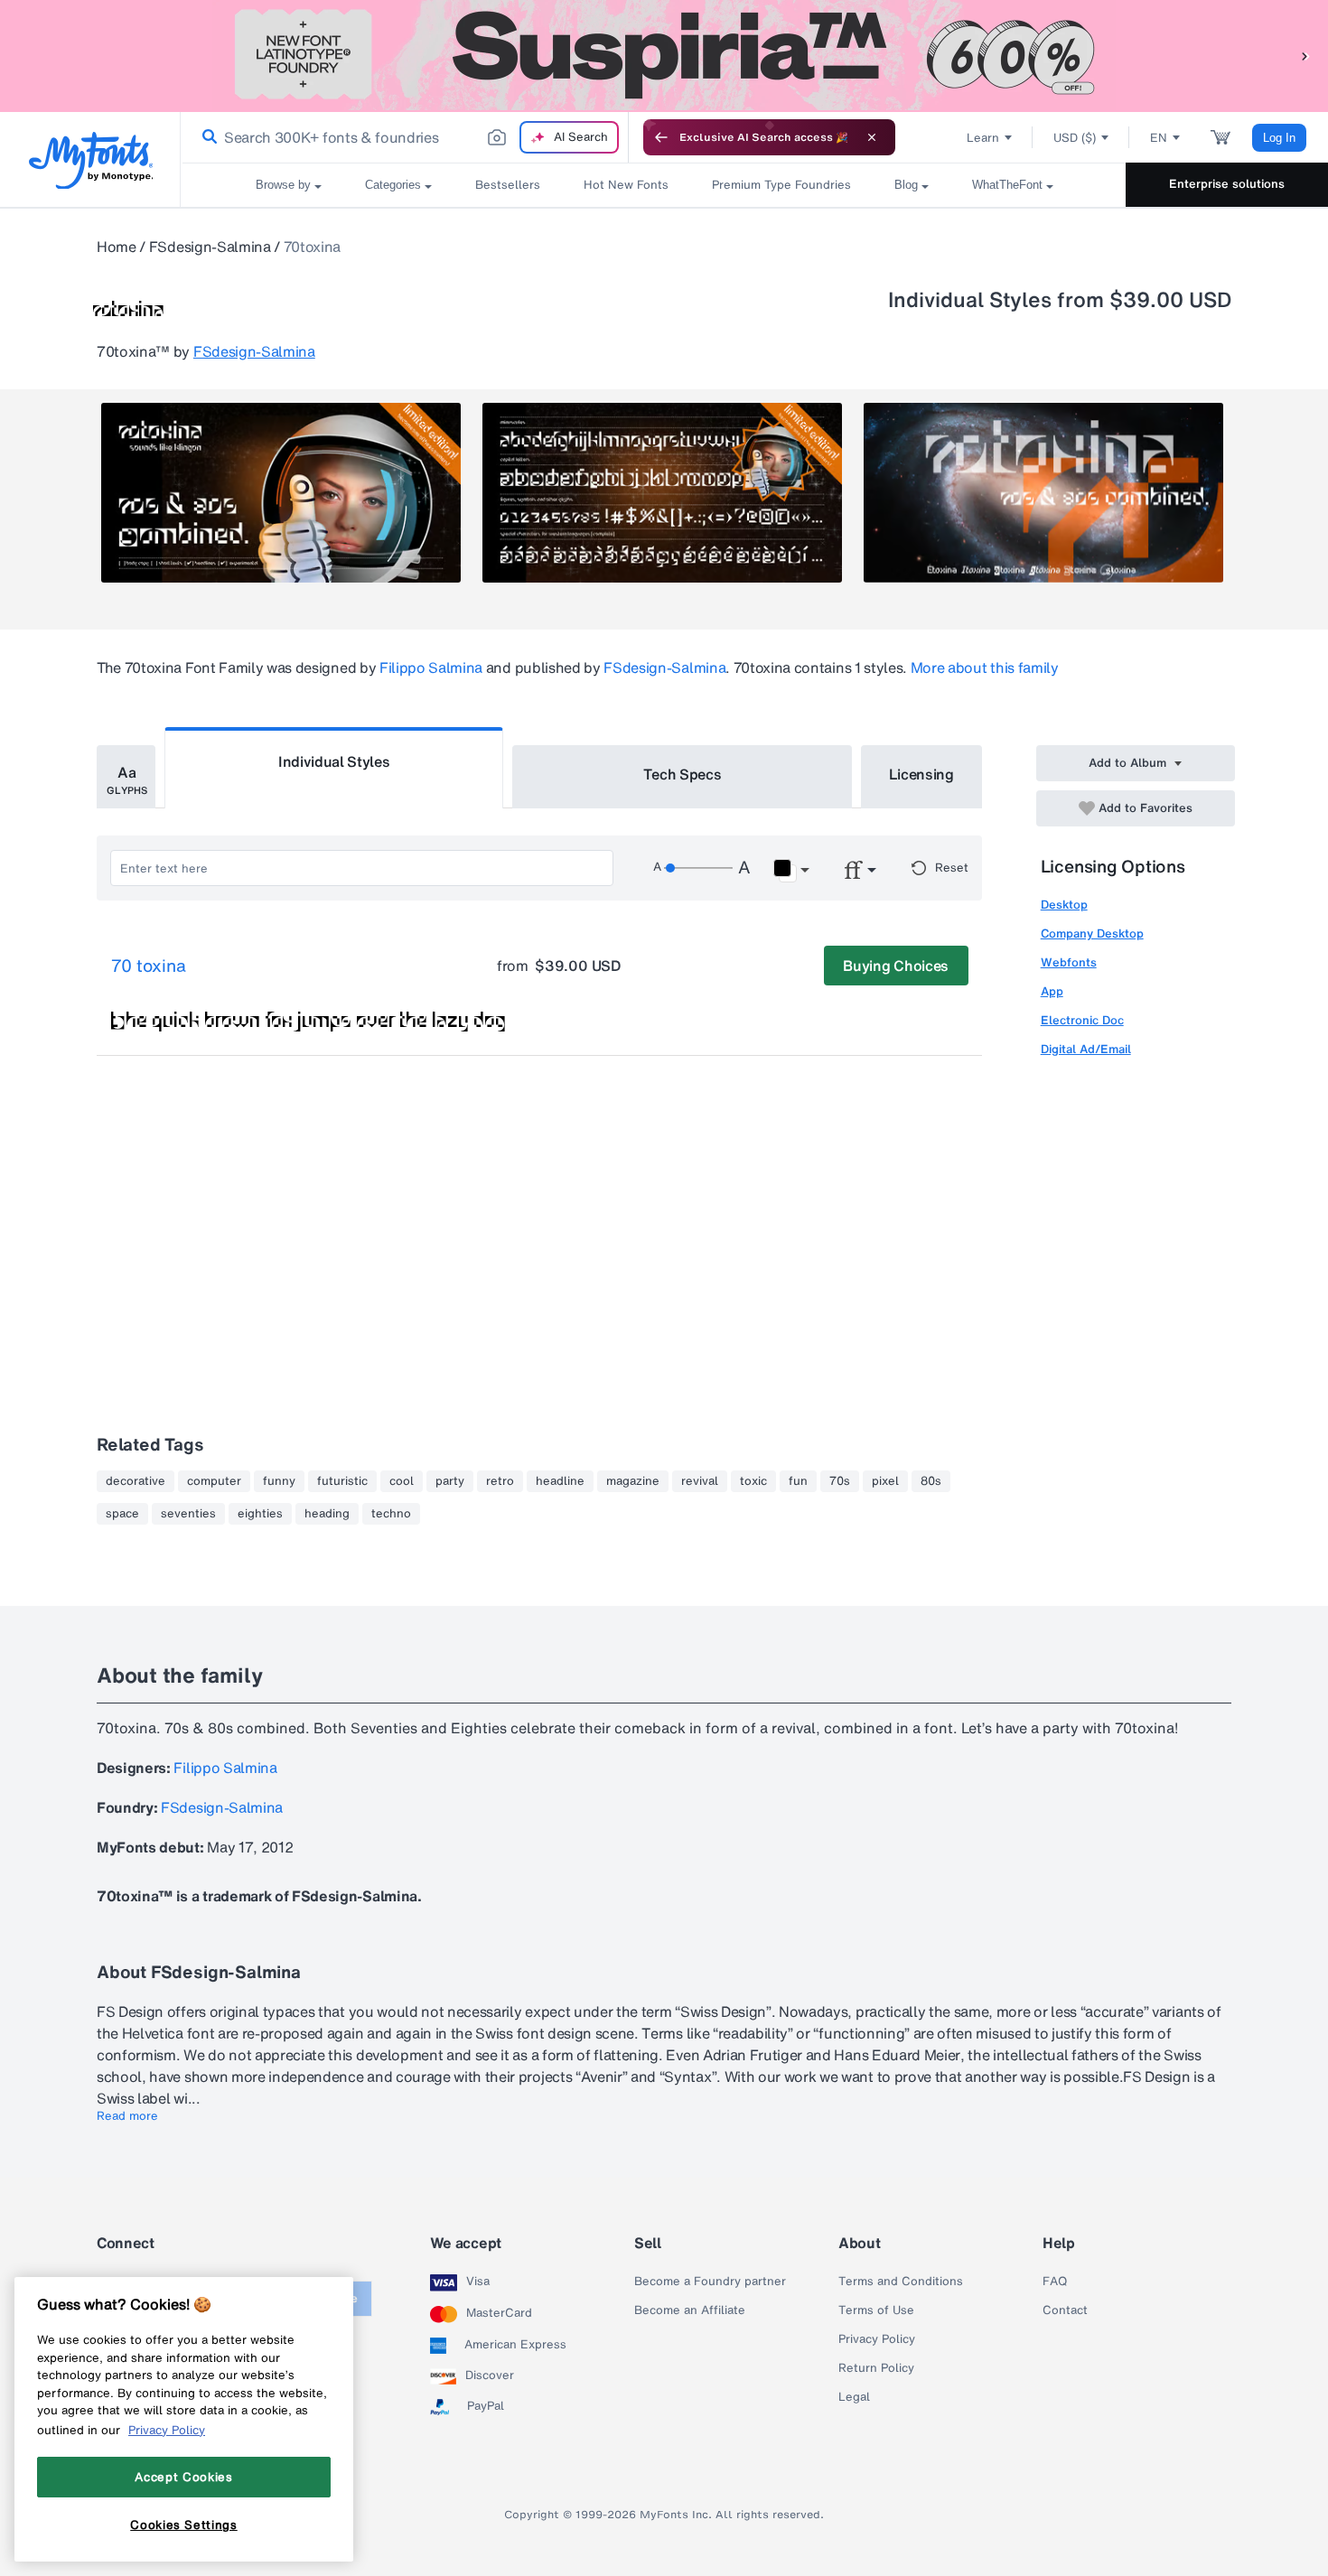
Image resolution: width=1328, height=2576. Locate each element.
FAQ (1055, 2282)
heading (327, 1514)
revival (700, 1481)
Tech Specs (683, 774)
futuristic (342, 1481)
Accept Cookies (183, 2477)
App (1052, 991)
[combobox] (405, 137)
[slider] (698, 868)
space (122, 1514)
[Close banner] (872, 137)
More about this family (985, 667)
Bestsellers (508, 185)
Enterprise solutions (1227, 184)
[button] (1305, 56)
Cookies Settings (184, 2525)
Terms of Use (876, 2310)
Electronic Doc (1082, 1020)
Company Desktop (1092, 933)
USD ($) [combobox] (1075, 138)
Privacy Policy (877, 2339)
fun (798, 1481)
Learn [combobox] (983, 138)
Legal (854, 2397)
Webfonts (1069, 962)
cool (402, 1481)
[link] (206, 137)
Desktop (1064, 905)
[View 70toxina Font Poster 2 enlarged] (662, 493)
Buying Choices (896, 966)
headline (560, 1481)
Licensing (921, 774)
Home (117, 247)
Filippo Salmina (431, 667)
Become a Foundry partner (710, 2282)
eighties (260, 1514)
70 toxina (149, 966)
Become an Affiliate (690, 2310)
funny (279, 1481)
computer (214, 1481)
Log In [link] (1279, 138)
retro (500, 1481)
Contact (1065, 2310)
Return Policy (876, 2368)
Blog (906, 185)
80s (931, 1481)
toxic (753, 1481)
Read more (127, 2116)
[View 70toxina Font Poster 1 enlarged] (281, 493)
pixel (885, 1481)
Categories (393, 185)
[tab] (126, 777)
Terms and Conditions (901, 2282)
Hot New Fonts (626, 185)
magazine (633, 1481)
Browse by (283, 185)
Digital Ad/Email (1086, 1049)
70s (840, 1481)
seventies (188, 1514)
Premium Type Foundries (781, 185)
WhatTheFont (1007, 185)
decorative (136, 1481)
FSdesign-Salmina (210, 247)
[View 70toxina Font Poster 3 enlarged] (1043, 493)
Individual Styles (334, 761)
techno (391, 1514)
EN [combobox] (1159, 138)
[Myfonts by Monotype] (91, 160)
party (450, 1481)
